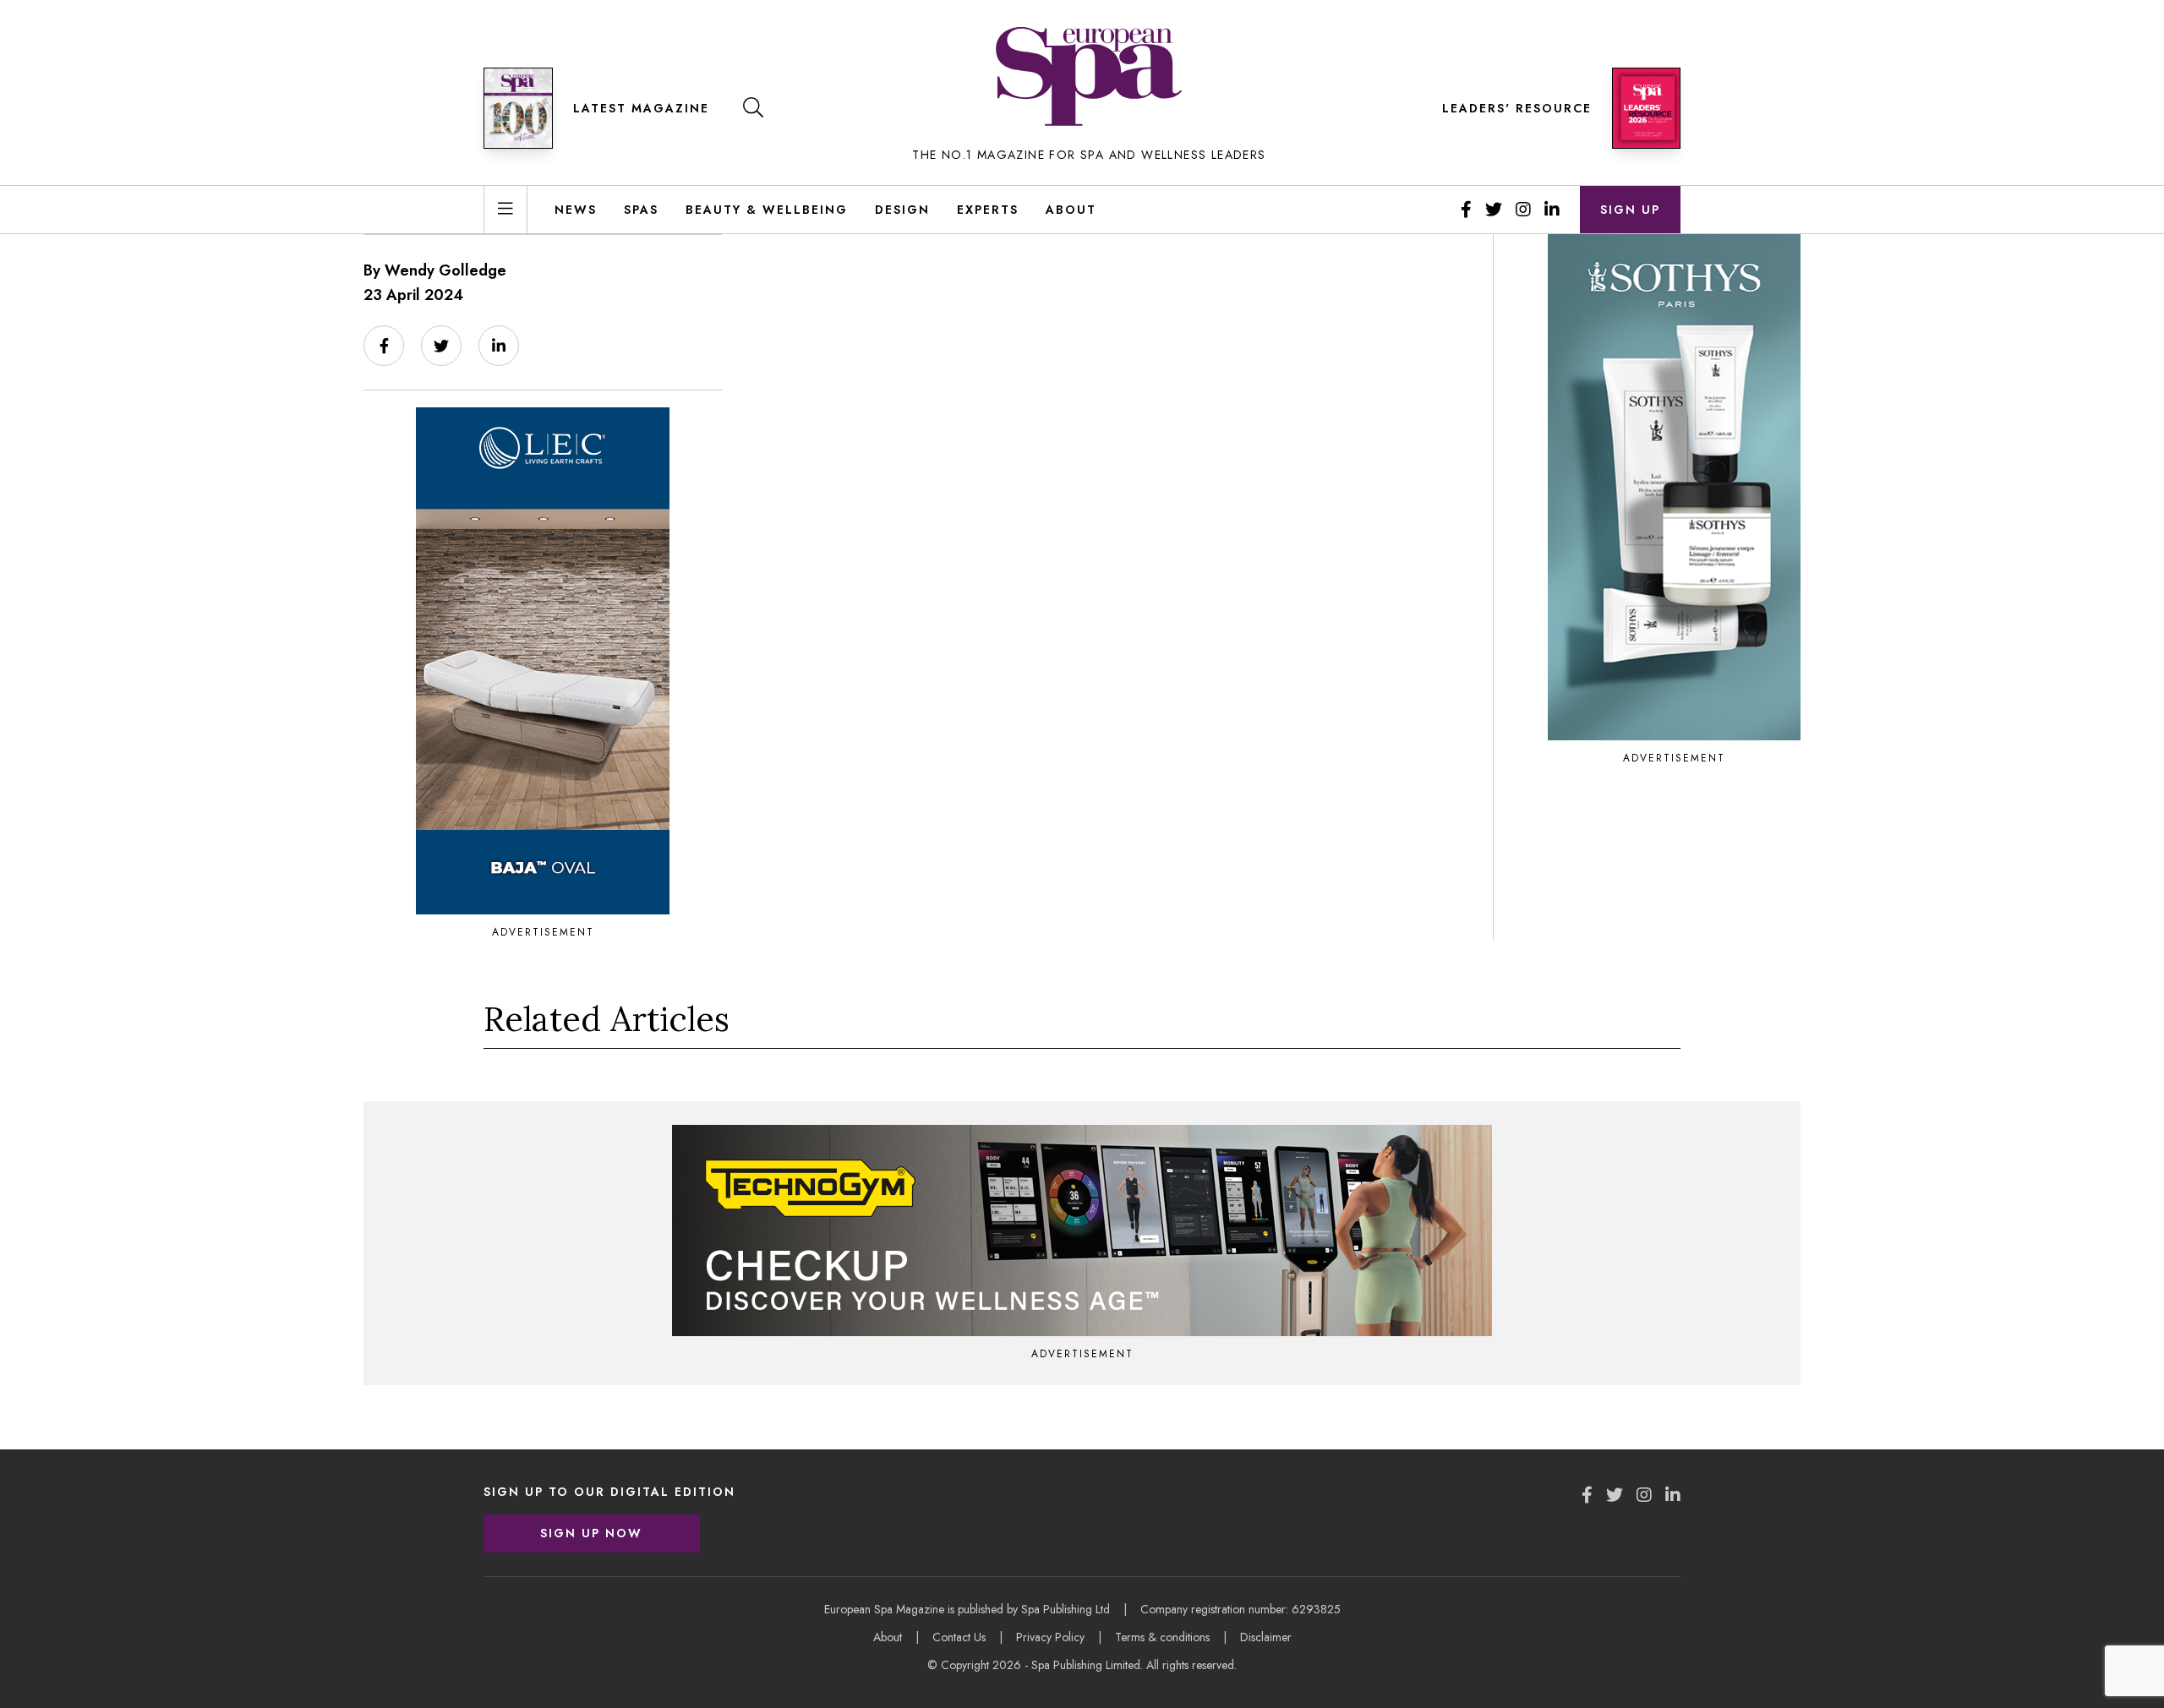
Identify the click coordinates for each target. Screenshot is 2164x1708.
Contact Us (959, 1637)
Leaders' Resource (1517, 108)
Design (902, 210)
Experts (988, 210)
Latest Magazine (641, 108)
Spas (641, 210)
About (1071, 210)
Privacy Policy (1050, 1637)
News (576, 210)
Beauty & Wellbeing (767, 210)
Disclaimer (1266, 1637)
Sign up (1630, 210)
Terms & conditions (1162, 1637)
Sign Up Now (591, 1533)
